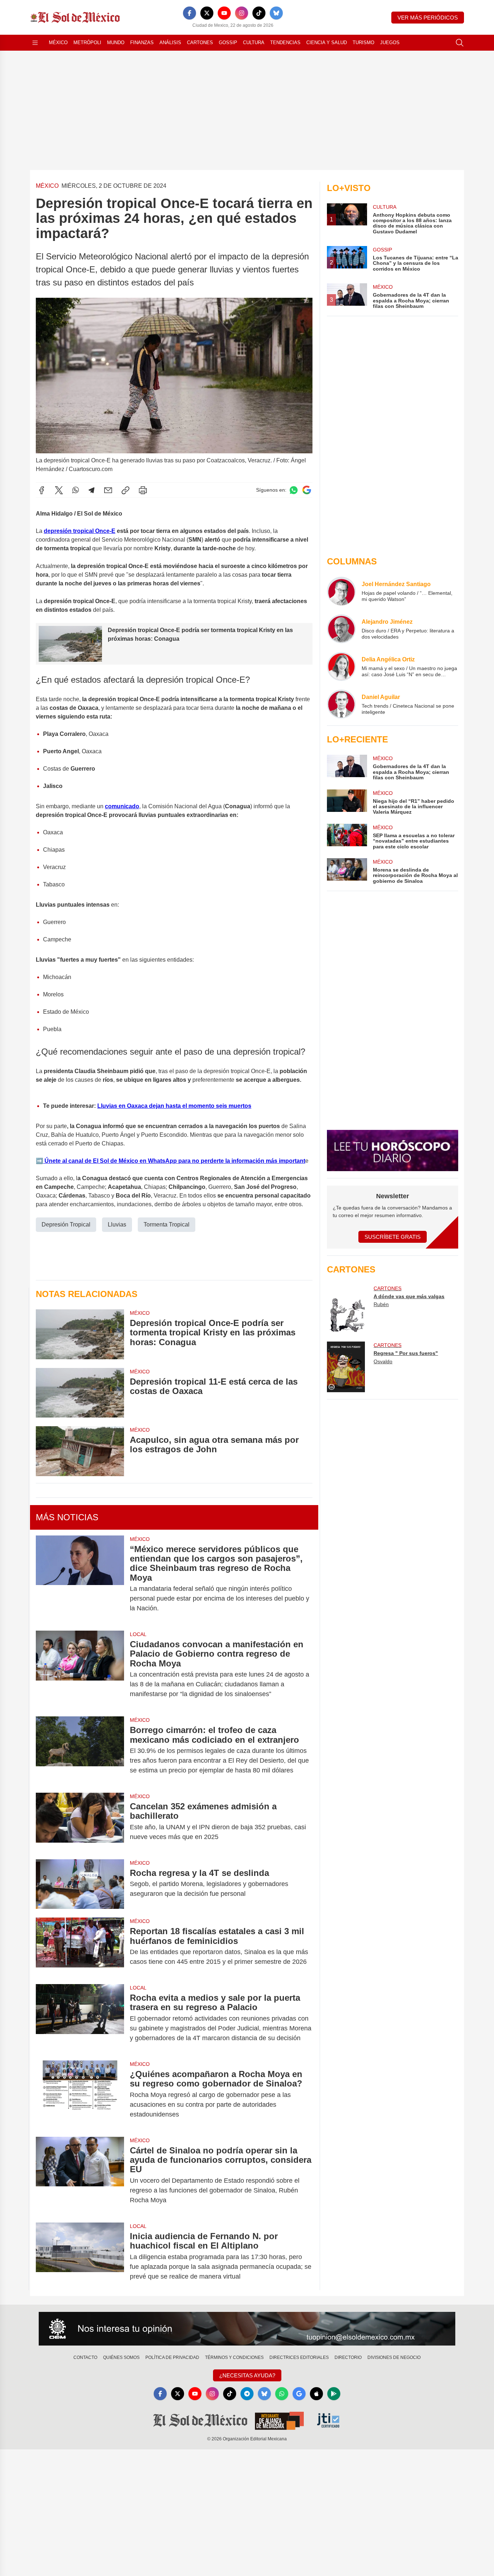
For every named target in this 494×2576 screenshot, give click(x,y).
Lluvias (117, 1225)
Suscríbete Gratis (393, 1237)
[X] (207, 13)
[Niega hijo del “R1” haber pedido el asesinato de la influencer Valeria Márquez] (347, 802)
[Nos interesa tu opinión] (247, 2329)
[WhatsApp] (76, 490)
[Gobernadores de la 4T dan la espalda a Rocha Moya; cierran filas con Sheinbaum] (347, 768)
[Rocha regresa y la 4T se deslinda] (80, 1884)
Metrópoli (87, 43)
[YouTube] (224, 13)
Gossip (228, 43)
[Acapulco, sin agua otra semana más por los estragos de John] (80, 1451)
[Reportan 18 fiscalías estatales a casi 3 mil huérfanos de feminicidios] (80, 1946)
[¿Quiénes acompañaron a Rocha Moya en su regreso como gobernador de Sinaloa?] (80, 2094)
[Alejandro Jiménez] (341, 629)
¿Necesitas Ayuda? (247, 2375)
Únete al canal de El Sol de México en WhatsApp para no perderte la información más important (174, 1161)
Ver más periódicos (428, 18)
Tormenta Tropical (167, 1225)
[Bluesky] (276, 13)
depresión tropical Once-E (80, 531)
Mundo (116, 43)
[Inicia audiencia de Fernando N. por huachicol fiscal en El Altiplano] (80, 2256)
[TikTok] (259, 13)
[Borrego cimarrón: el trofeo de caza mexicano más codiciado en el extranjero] (80, 1750)
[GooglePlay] (334, 2394)
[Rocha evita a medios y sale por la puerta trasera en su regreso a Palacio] (80, 2018)
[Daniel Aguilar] (341, 704)
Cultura (254, 43)
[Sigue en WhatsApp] (294, 490)
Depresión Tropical (66, 1225)
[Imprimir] (143, 490)
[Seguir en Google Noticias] (307, 490)
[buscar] (460, 43)
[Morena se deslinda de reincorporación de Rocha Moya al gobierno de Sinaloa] (347, 871)
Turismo (363, 43)
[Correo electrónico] (108, 490)
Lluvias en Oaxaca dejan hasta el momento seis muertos (174, 1106)
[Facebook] (189, 13)
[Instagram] (242, 13)
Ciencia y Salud (327, 43)
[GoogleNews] (299, 2394)
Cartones (200, 43)
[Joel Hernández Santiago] (341, 591)
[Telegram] (91, 490)
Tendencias (285, 43)
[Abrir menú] (35, 43)
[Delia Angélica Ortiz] (341, 666)
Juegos (390, 43)
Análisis (170, 43)
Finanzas (142, 43)
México (58, 43)
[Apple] (316, 2394)
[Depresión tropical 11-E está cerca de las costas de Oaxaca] (80, 1393)
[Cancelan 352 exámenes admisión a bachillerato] (80, 1822)
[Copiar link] (125, 490)
